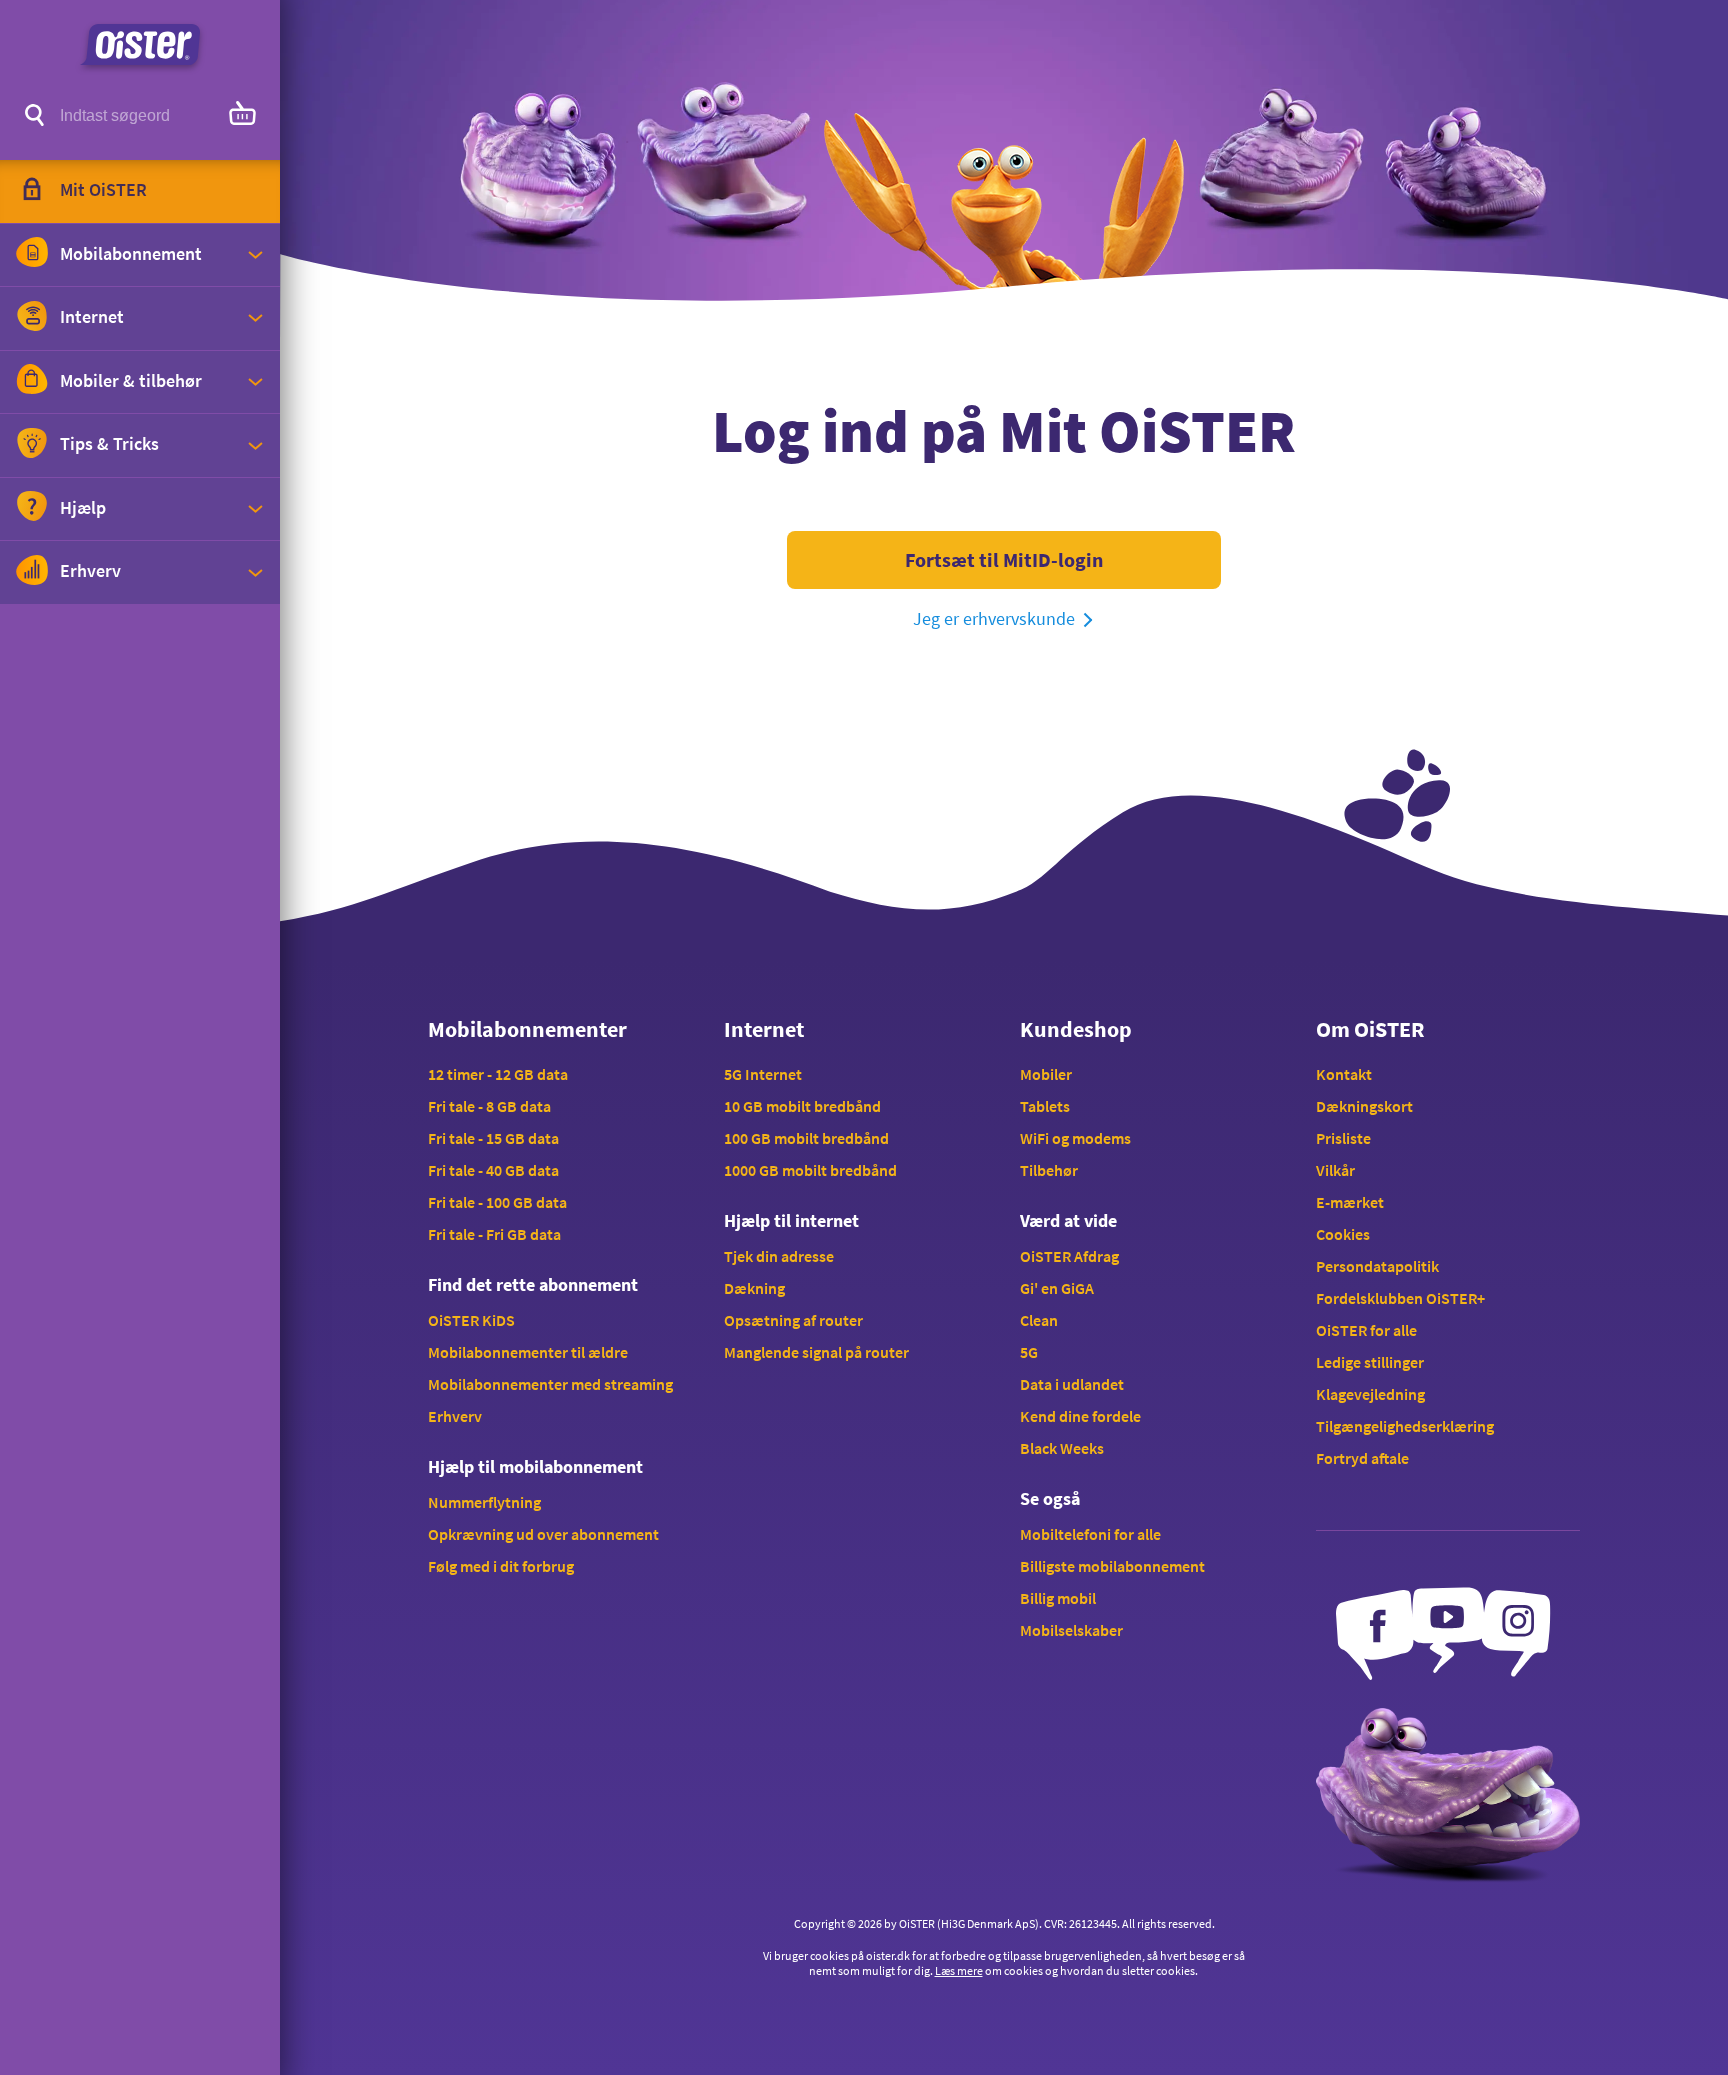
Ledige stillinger (1370, 1362)
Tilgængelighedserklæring (1405, 1426)
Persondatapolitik (1377, 1266)
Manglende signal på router (816, 1352)
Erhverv (455, 1416)
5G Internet (763, 1074)
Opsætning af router (793, 1320)
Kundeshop (1076, 1029)
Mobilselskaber (1071, 1630)
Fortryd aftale (1362, 1458)
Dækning (754, 1288)
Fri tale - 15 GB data (493, 1138)
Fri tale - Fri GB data (494, 1234)
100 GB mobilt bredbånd (806, 1138)
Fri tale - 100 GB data (497, 1202)
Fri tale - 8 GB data (489, 1106)
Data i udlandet (1072, 1384)
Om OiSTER (1370, 1029)
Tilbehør (1049, 1170)
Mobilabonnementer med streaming (550, 1384)
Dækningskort (1364, 1106)
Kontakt (1344, 1074)
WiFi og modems (1075, 1138)
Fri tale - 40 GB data (493, 1170)
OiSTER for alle (1366, 1330)
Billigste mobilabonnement (1112, 1566)
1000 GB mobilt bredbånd (810, 1170)
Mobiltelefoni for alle (1090, 1534)
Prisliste (1343, 1138)
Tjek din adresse (779, 1256)
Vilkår (1335, 1170)
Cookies (1343, 1234)
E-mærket (1350, 1202)
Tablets (1045, 1106)
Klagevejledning (1370, 1394)
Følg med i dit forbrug (501, 1566)
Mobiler (1046, 1074)
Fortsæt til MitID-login (1004, 559)
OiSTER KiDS (471, 1320)
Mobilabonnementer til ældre (528, 1352)
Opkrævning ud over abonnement (543, 1534)
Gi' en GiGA (1057, 1288)
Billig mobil (1058, 1598)
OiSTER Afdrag (1069, 1256)
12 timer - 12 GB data (498, 1074)
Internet (764, 1029)
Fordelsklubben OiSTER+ (1400, 1298)
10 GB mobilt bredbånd (802, 1106)
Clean (1039, 1320)
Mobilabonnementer (527, 1029)
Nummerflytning (484, 1502)
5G (1029, 1352)
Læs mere (959, 1970)
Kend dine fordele (1080, 1416)
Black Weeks (1062, 1448)
